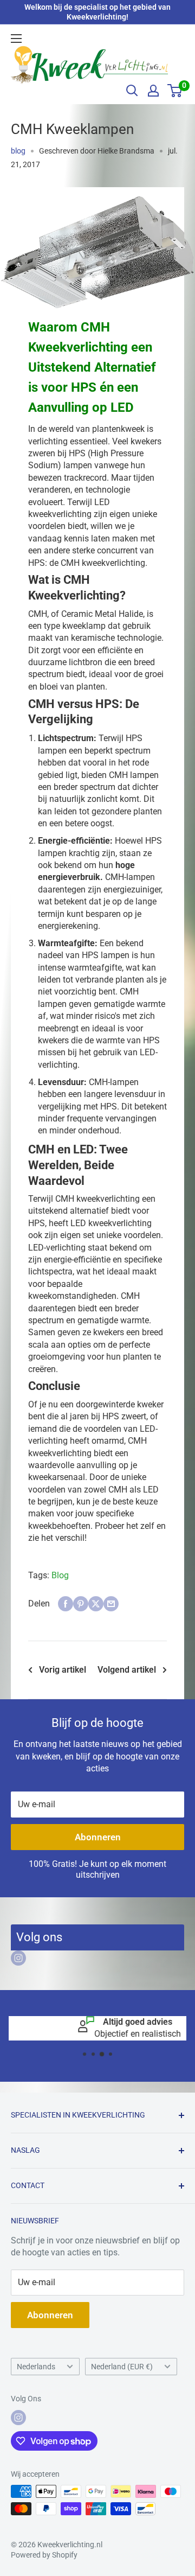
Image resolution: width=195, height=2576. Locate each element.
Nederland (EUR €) (122, 2367)
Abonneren (98, 1837)
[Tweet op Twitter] (96, 1604)
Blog (60, 1575)
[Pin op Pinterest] (81, 1604)
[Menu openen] (16, 39)
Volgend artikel (127, 1670)
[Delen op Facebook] (66, 1604)
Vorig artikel (63, 1670)
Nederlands (36, 2367)
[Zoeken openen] (132, 91)
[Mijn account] (153, 91)
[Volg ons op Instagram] (18, 1958)
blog (18, 151)
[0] (175, 91)
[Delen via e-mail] (111, 1604)
